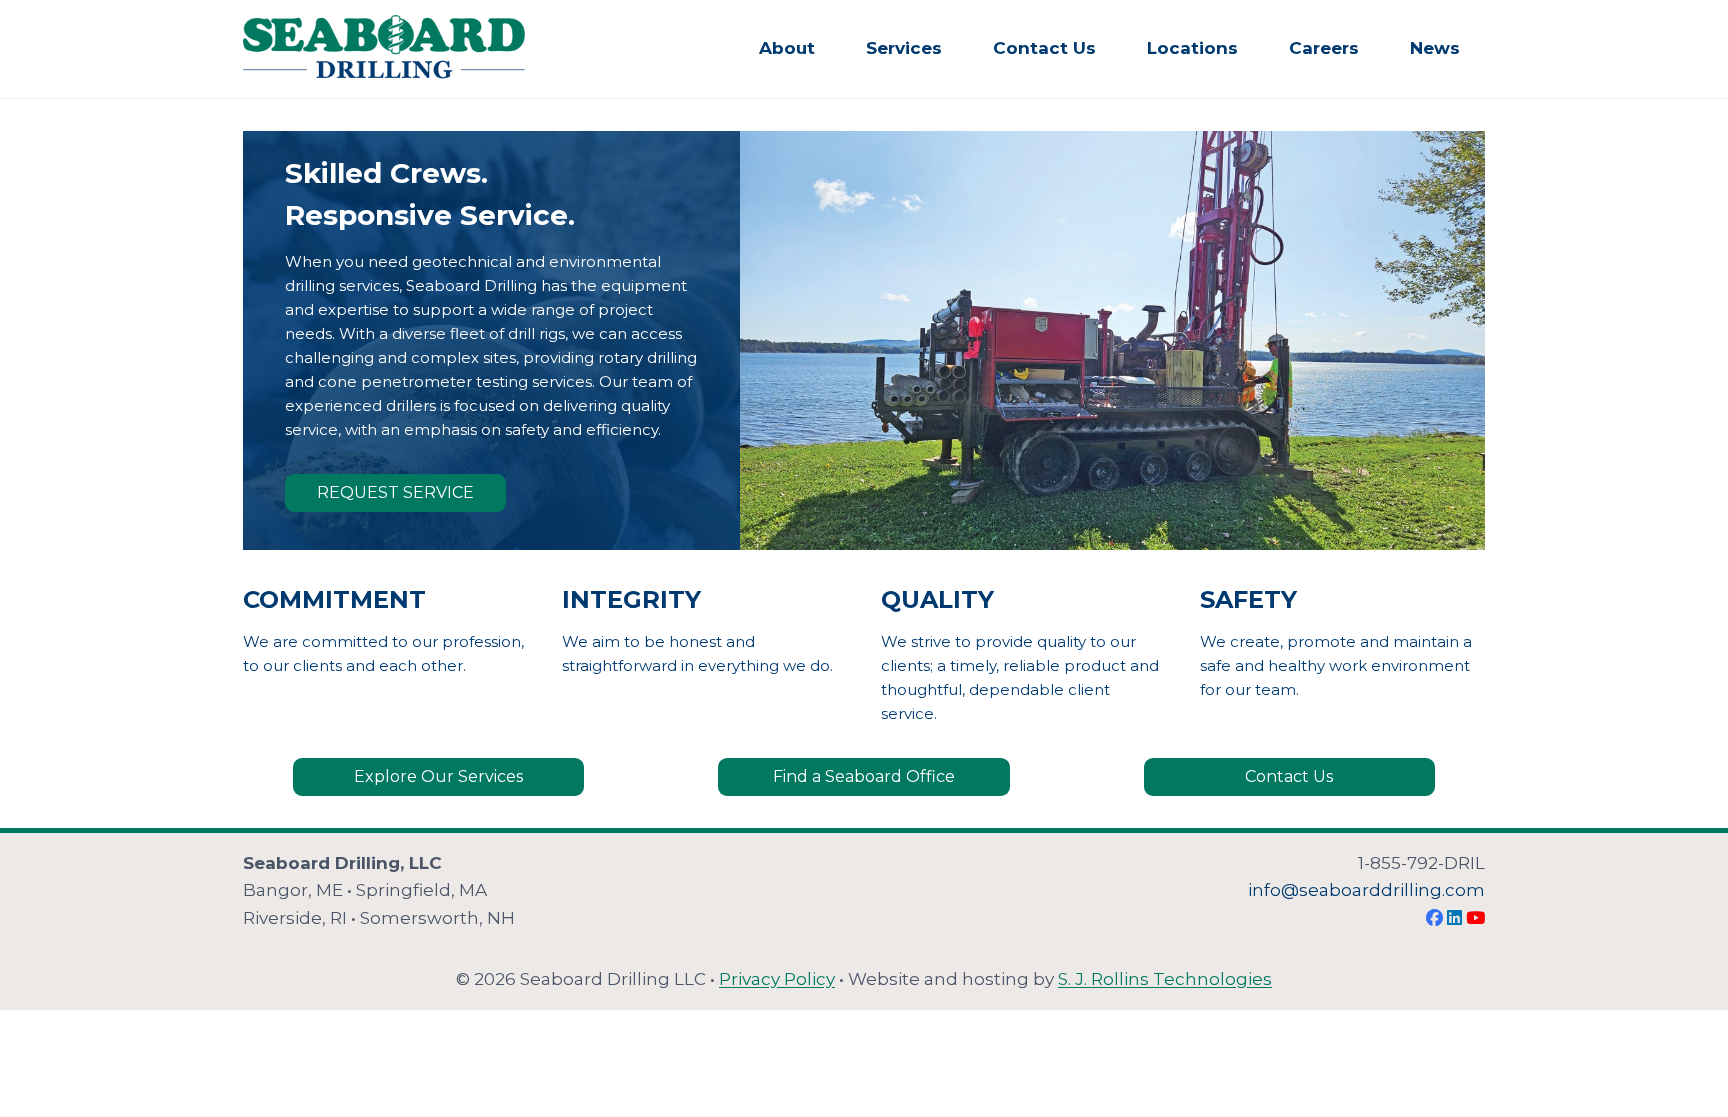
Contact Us (1044, 48)
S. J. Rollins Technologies (1165, 979)
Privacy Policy (777, 979)
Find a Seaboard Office (864, 776)
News (1435, 48)
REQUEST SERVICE (395, 492)
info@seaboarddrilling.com (1366, 890)
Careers (1324, 48)
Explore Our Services (438, 776)
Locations (1192, 48)
